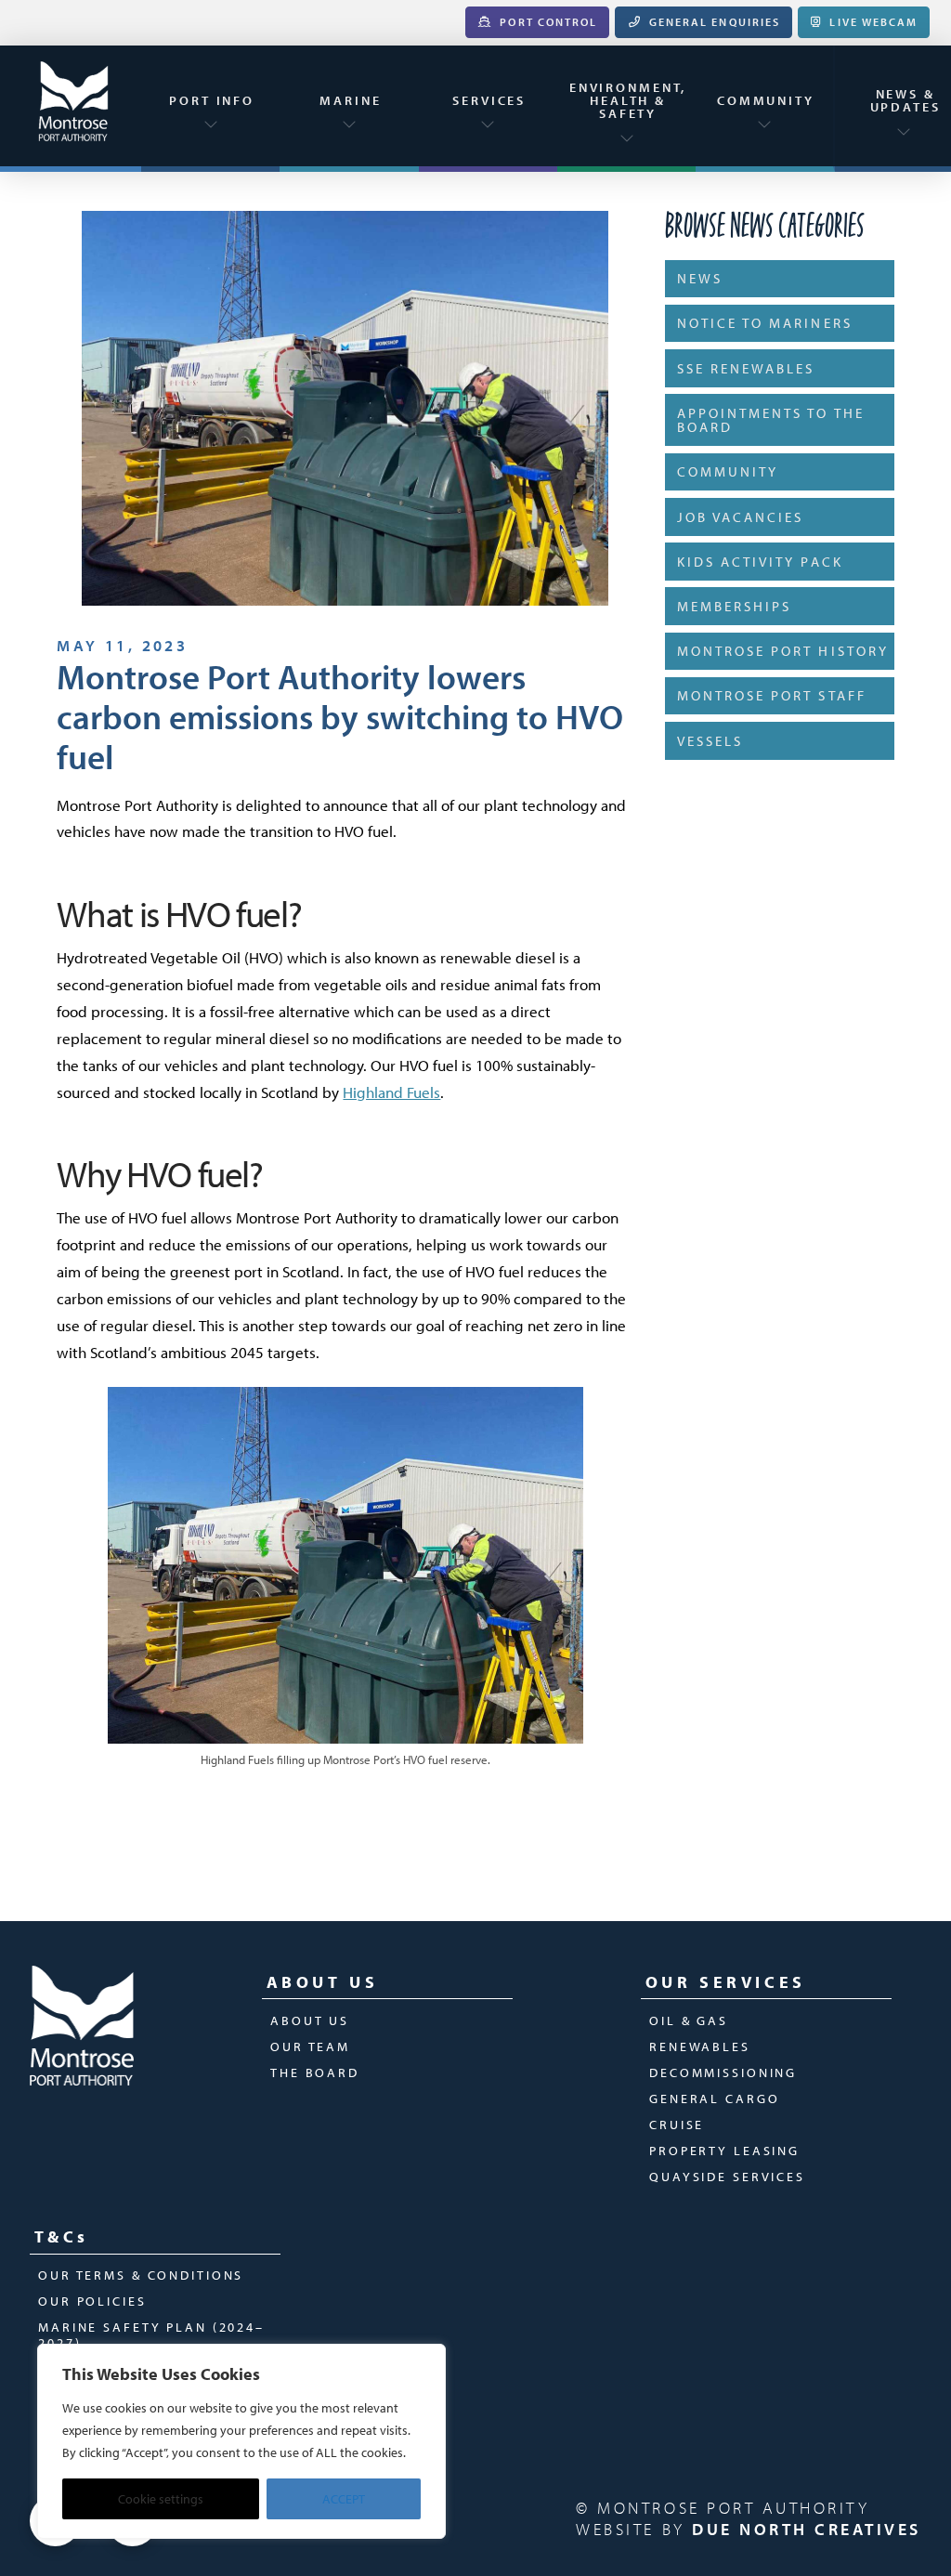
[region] (241, 2441)
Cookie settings (161, 2499)
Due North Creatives (807, 2529)
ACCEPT (344, 2499)
